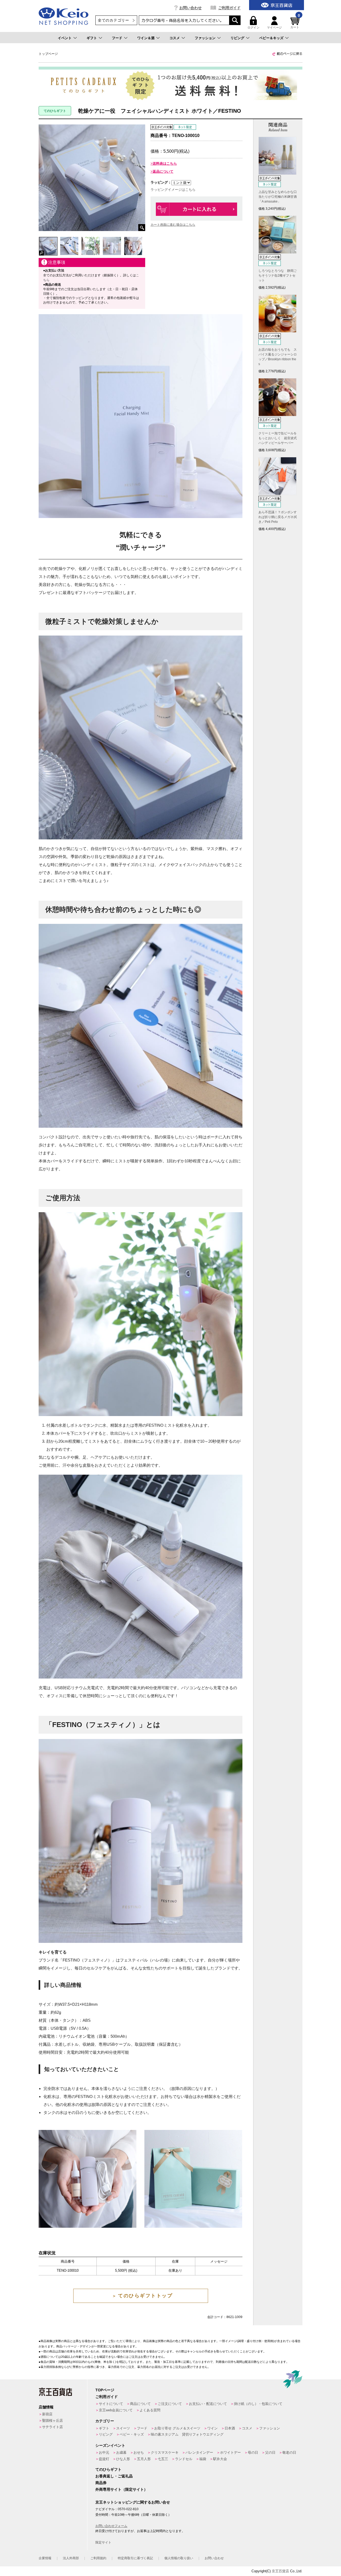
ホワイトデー (230, 2452)
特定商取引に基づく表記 (135, 2558)
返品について (163, 171)
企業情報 (45, 2558)
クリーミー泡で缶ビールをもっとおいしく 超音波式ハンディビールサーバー (278, 438)
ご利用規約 (98, 2558)
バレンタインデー (199, 2452)
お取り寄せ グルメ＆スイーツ (177, 2428)
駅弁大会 (220, 2459)
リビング (237, 38)
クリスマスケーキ (165, 2452)
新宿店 (47, 2414)
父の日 (270, 2452)
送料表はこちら (165, 163)
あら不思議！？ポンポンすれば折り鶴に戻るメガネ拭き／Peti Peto (278, 517)
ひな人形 (123, 2459)
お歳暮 (121, 2452)
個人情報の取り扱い (179, 2558)
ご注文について (170, 2404)
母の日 (253, 2452)
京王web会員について (116, 2410)
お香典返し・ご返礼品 (114, 2476)
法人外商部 (71, 2558)
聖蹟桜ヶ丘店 (52, 2421)
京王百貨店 (280, 2571)
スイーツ (123, 2428)
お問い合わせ (190, 8)
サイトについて (111, 2404)
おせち (139, 2452)
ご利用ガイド (229, 8)
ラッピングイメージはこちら (173, 190)
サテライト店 (52, 2427)
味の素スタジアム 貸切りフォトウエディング (187, 2434)
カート (295, 23)
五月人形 (144, 2459)
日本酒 (230, 2428)
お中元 (104, 2452)
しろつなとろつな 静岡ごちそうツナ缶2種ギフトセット (278, 276)
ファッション (205, 38)
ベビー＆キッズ (271, 38)
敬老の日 (289, 2452)
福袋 (203, 2459)
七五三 (163, 2459)
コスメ (175, 38)
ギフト (92, 38)
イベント (65, 38)
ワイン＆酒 (146, 38)
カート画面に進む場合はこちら (173, 225)
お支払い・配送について (208, 2404)
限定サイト (103, 2542)
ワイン (212, 2428)
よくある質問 (150, 2410)
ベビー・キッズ (132, 2434)
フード (117, 38)
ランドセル (184, 2459)
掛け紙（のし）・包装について (258, 2404)
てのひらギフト (108, 2469)
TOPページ (105, 2390)
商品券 (101, 2483)
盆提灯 (104, 2459)
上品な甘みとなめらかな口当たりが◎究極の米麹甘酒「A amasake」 (278, 197)
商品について (140, 2404)
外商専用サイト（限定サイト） (121, 2489)
